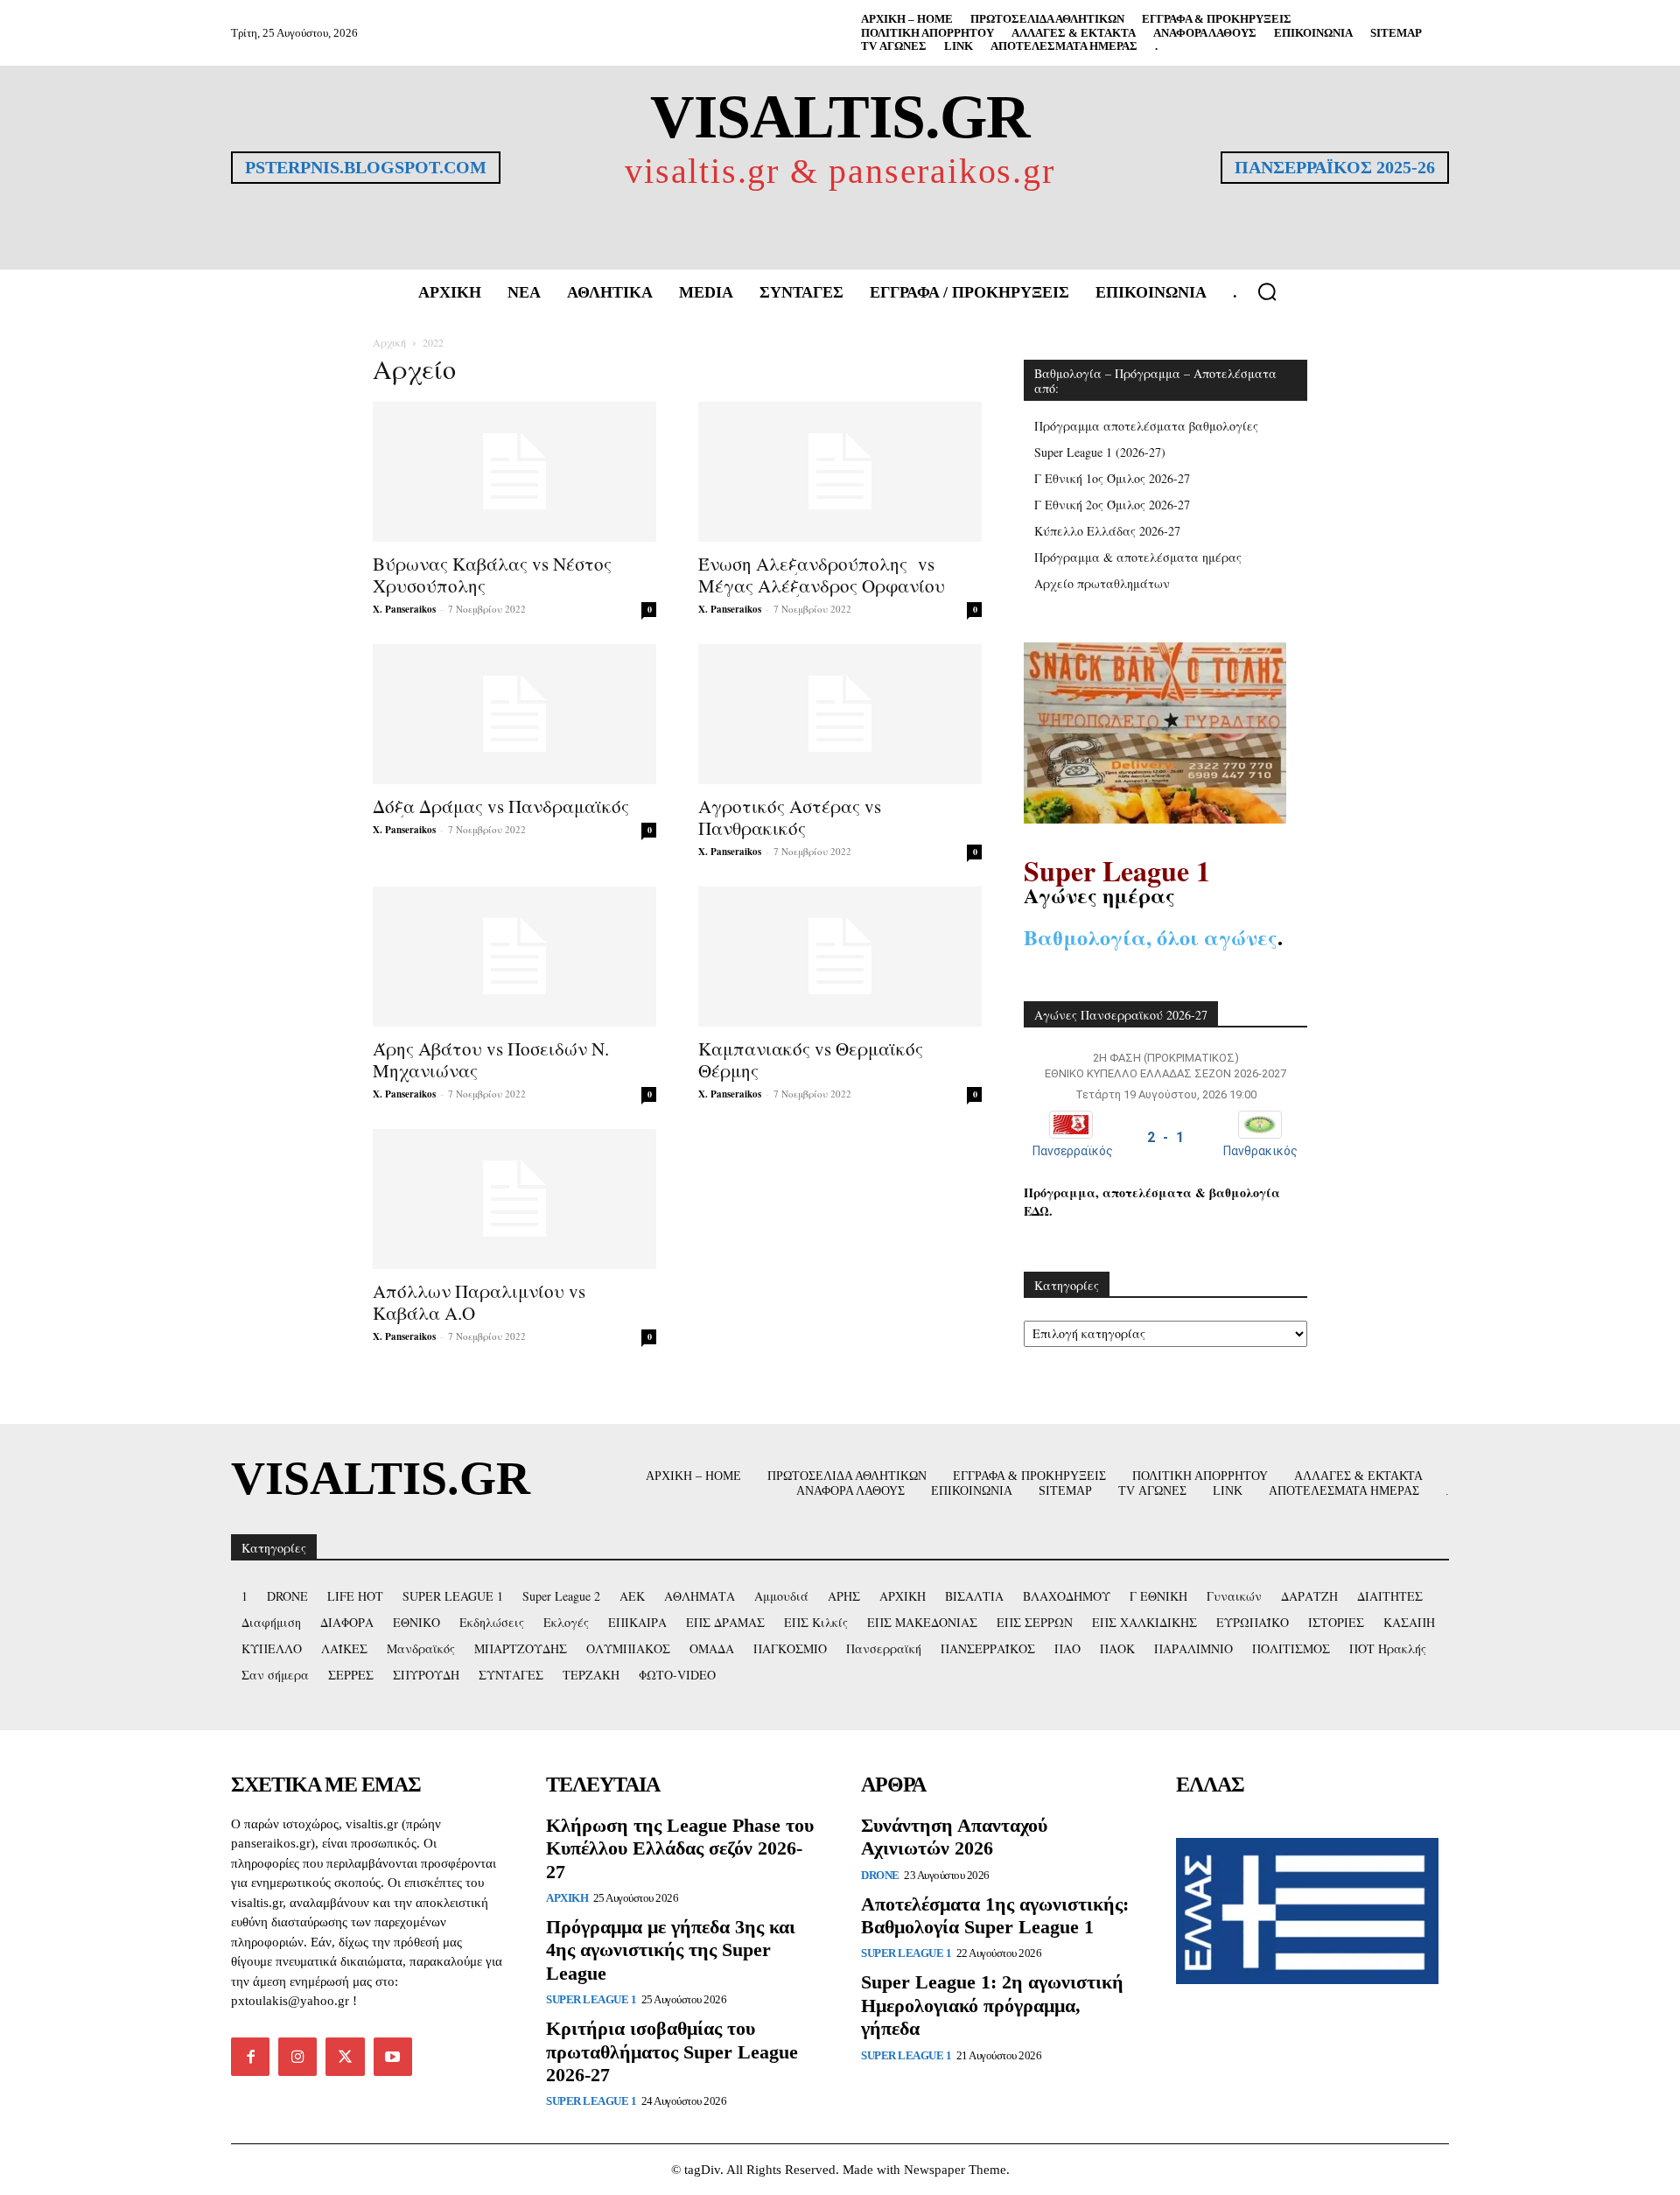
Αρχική (389, 342)
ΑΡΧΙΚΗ (567, 1898)
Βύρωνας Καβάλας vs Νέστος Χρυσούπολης (492, 575)
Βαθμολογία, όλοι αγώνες (1151, 937)
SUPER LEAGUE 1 (591, 1999)
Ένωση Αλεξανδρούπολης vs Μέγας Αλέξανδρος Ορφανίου (822, 575)
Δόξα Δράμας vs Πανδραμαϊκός (501, 806)
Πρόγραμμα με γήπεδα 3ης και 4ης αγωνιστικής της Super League (671, 1950)
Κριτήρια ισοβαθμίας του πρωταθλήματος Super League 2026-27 (672, 2051)
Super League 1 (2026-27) (1100, 452)
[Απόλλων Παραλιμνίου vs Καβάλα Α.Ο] (514, 1199)
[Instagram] (297, 2057)
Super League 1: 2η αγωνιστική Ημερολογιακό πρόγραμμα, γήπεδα (992, 2005)
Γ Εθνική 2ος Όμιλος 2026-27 (1112, 505)
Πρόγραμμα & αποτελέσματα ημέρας (1138, 557)
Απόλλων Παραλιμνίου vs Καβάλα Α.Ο (479, 1302)
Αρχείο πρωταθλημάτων (1102, 583)
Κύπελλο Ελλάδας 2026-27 (1107, 531)
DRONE (880, 1875)
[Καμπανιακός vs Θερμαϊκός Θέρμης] (840, 957)
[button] (1267, 291)
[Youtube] (393, 2057)
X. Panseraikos (404, 609)
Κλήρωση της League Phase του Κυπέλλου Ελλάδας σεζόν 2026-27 (680, 1848)
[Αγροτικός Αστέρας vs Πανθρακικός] (840, 714)
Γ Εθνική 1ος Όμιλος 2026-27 (1112, 478)
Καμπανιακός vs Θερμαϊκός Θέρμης (811, 1059)
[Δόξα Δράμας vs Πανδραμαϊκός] (514, 714)
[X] (345, 2057)
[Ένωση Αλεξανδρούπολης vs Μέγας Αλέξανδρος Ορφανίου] (840, 472)
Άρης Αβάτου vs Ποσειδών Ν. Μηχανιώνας (491, 1059)
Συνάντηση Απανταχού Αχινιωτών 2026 (954, 1837)
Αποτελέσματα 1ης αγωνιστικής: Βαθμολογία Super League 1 (995, 1915)
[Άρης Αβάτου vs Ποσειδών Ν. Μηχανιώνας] (514, 957)
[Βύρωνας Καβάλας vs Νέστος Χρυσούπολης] (514, 472)
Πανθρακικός (1260, 1151)
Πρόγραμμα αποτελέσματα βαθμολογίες (1146, 426)
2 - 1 (1165, 1137)
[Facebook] (250, 2057)
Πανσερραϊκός (1073, 1151)
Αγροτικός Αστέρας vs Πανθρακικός (790, 817)
